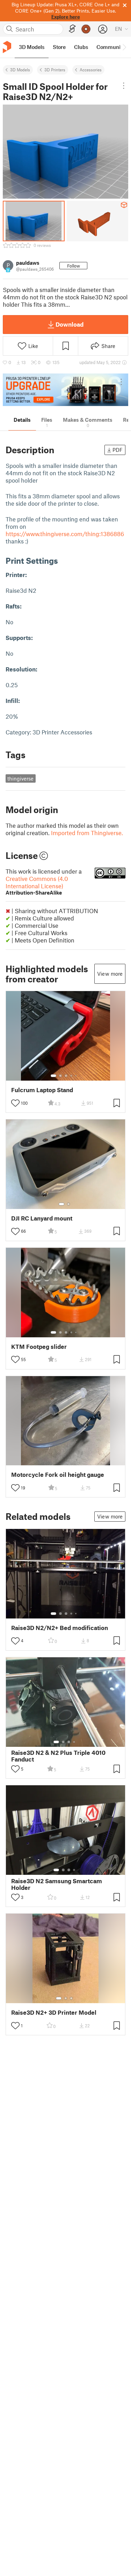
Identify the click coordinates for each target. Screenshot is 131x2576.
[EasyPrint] (72, 29)
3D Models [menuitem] (32, 47)
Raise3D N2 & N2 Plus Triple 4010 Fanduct (58, 1756)
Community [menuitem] (111, 47)
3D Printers (55, 70)
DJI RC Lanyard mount (42, 1218)
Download (70, 324)
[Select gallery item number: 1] (53, 1076)
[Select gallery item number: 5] (77, 1076)
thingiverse (20, 778)
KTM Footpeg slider (39, 1347)
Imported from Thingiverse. (87, 833)
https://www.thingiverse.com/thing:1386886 (65, 534)
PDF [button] (118, 450)
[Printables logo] (7, 47)
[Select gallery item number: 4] (72, 1076)
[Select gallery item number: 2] (60, 1076)
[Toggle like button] (15, 1103)
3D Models (20, 70)
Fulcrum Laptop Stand (42, 1090)
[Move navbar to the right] (124, 47)
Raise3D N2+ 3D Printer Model (54, 2012)
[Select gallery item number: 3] (66, 1076)
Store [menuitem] (59, 47)
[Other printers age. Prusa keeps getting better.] (65, 390)
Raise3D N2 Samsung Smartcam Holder (57, 1884)
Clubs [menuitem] (81, 47)
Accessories (91, 70)
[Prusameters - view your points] (86, 29)
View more (110, 974)
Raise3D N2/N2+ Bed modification (60, 1628)
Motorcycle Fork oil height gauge (58, 1475)
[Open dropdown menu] (124, 86)
